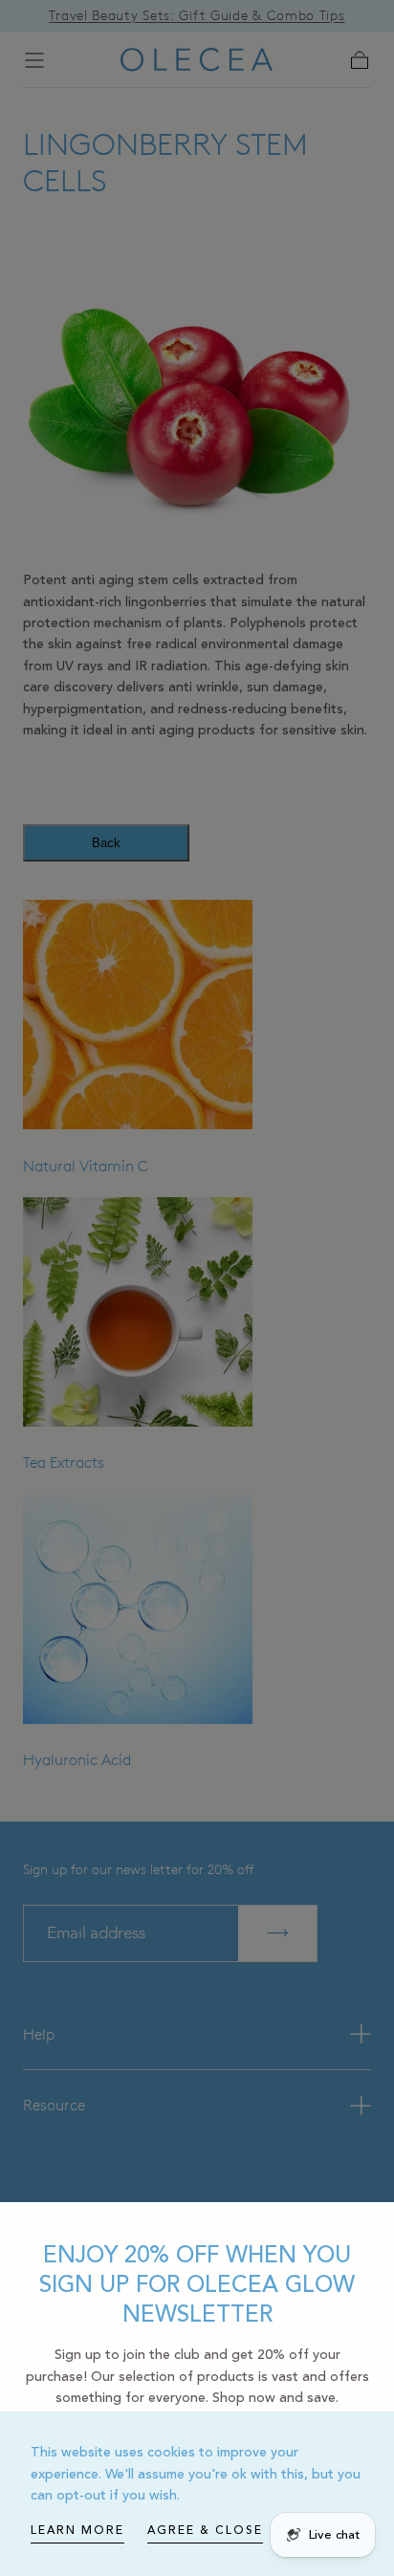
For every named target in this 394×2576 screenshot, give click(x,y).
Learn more (77, 2531)
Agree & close (205, 2531)
